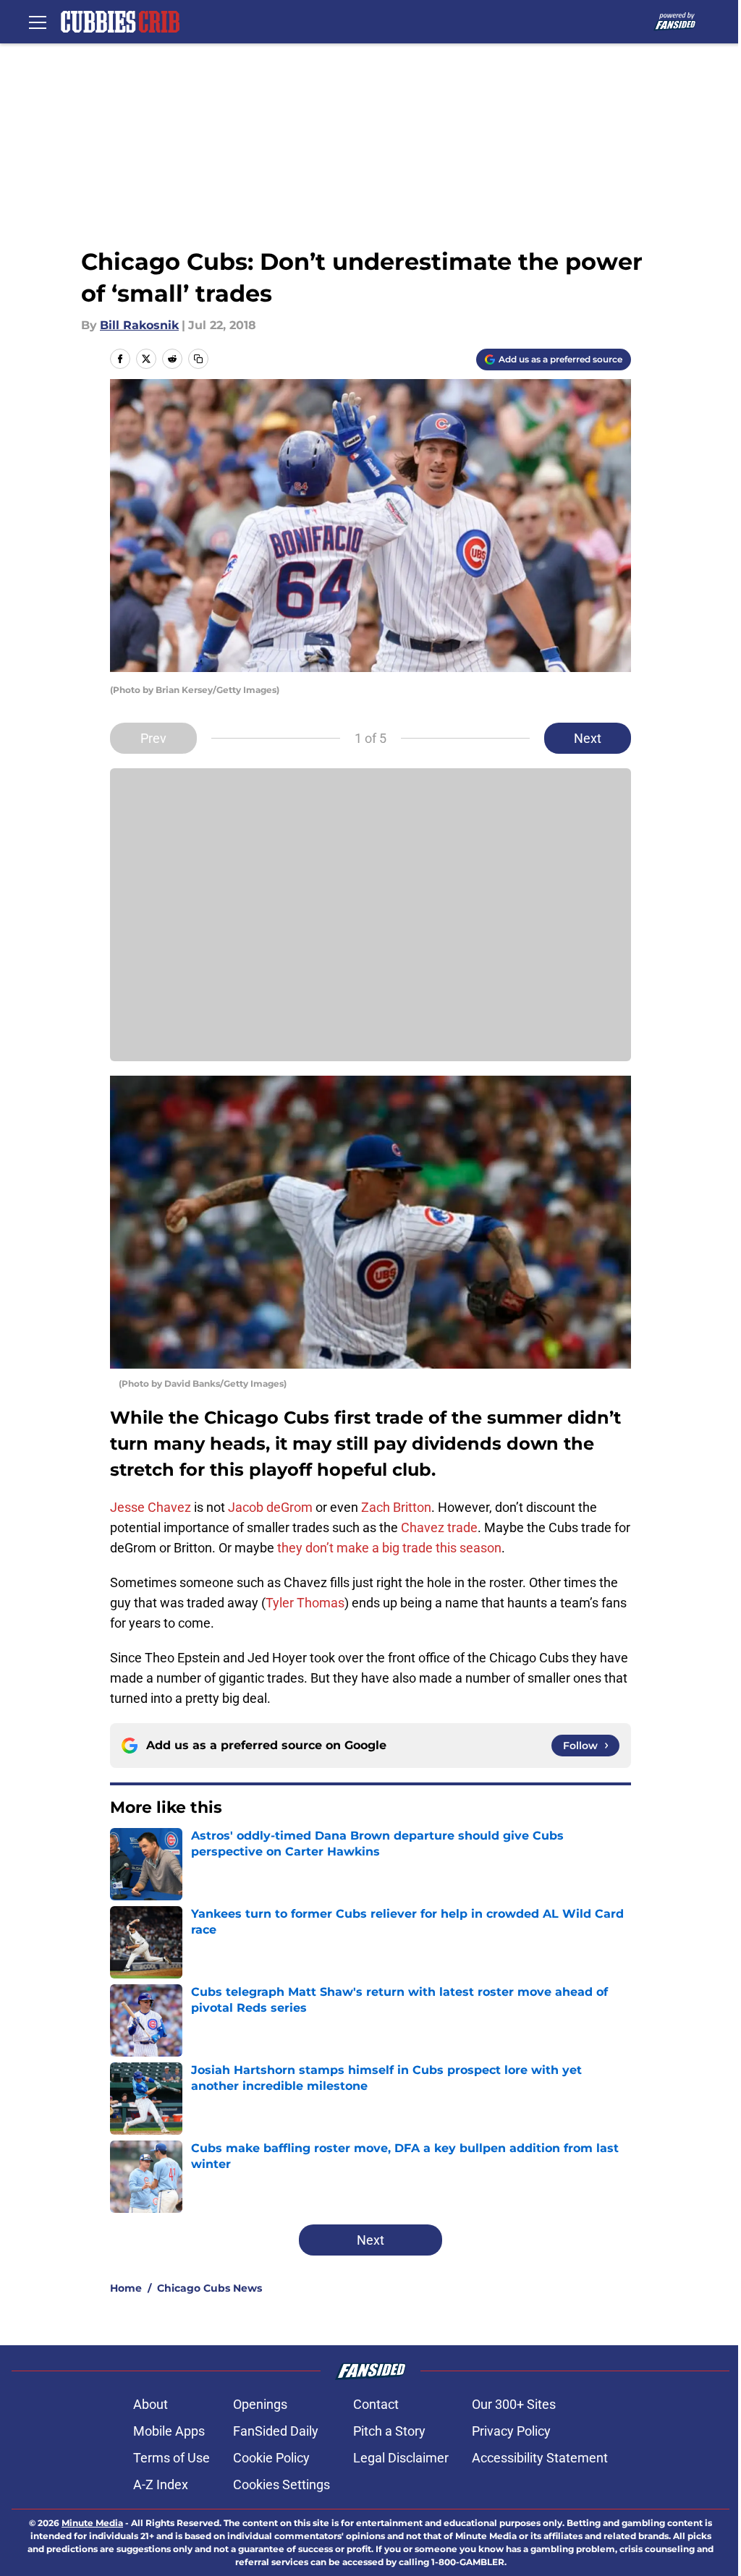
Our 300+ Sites (514, 2404)
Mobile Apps (169, 2431)
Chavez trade (439, 1527)
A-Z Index (161, 2484)
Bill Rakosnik (139, 325)
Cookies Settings (281, 2484)
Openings (260, 2404)
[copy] (198, 359)
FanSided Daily (276, 2431)
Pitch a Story (389, 2431)
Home (126, 2288)
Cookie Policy (271, 2458)
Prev (153, 738)
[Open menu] (38, 22)
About (151, 2404)
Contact (376, 2404)
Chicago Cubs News (209, 2288)
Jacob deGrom (270, 1507)
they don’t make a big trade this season (389, 1548)
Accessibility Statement (540, 2458)
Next (588, 738)
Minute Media (92, 2523)
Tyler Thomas (305, 1603)
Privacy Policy (511, 2431)
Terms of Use (172, 2458)
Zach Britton (396, 1507)
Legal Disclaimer (401, 2458)
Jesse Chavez (151, 1507)
